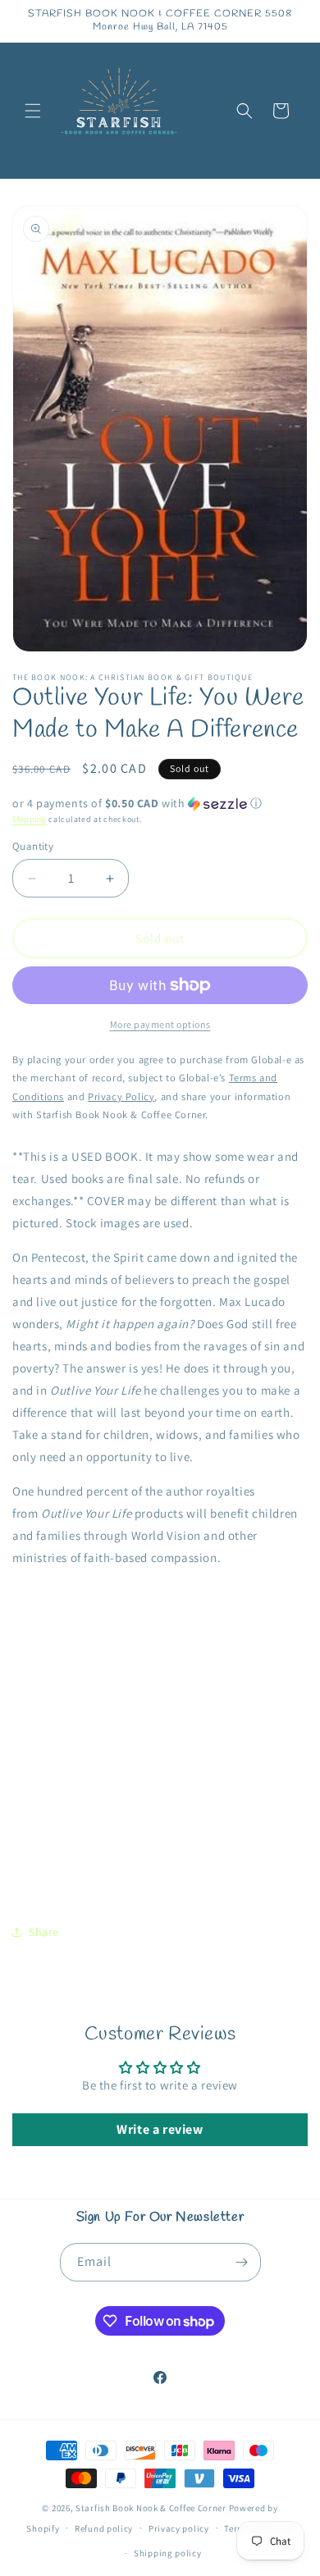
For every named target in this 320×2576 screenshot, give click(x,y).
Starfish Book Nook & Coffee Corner (151, 2508)
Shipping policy (168, 2553)
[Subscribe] (242, 2262)
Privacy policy (179, 2528)
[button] (33, 111)
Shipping (30, 819)
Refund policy (104, 2528)
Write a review (160, 2129)
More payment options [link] (160, 1024)
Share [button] (44, 1932)
